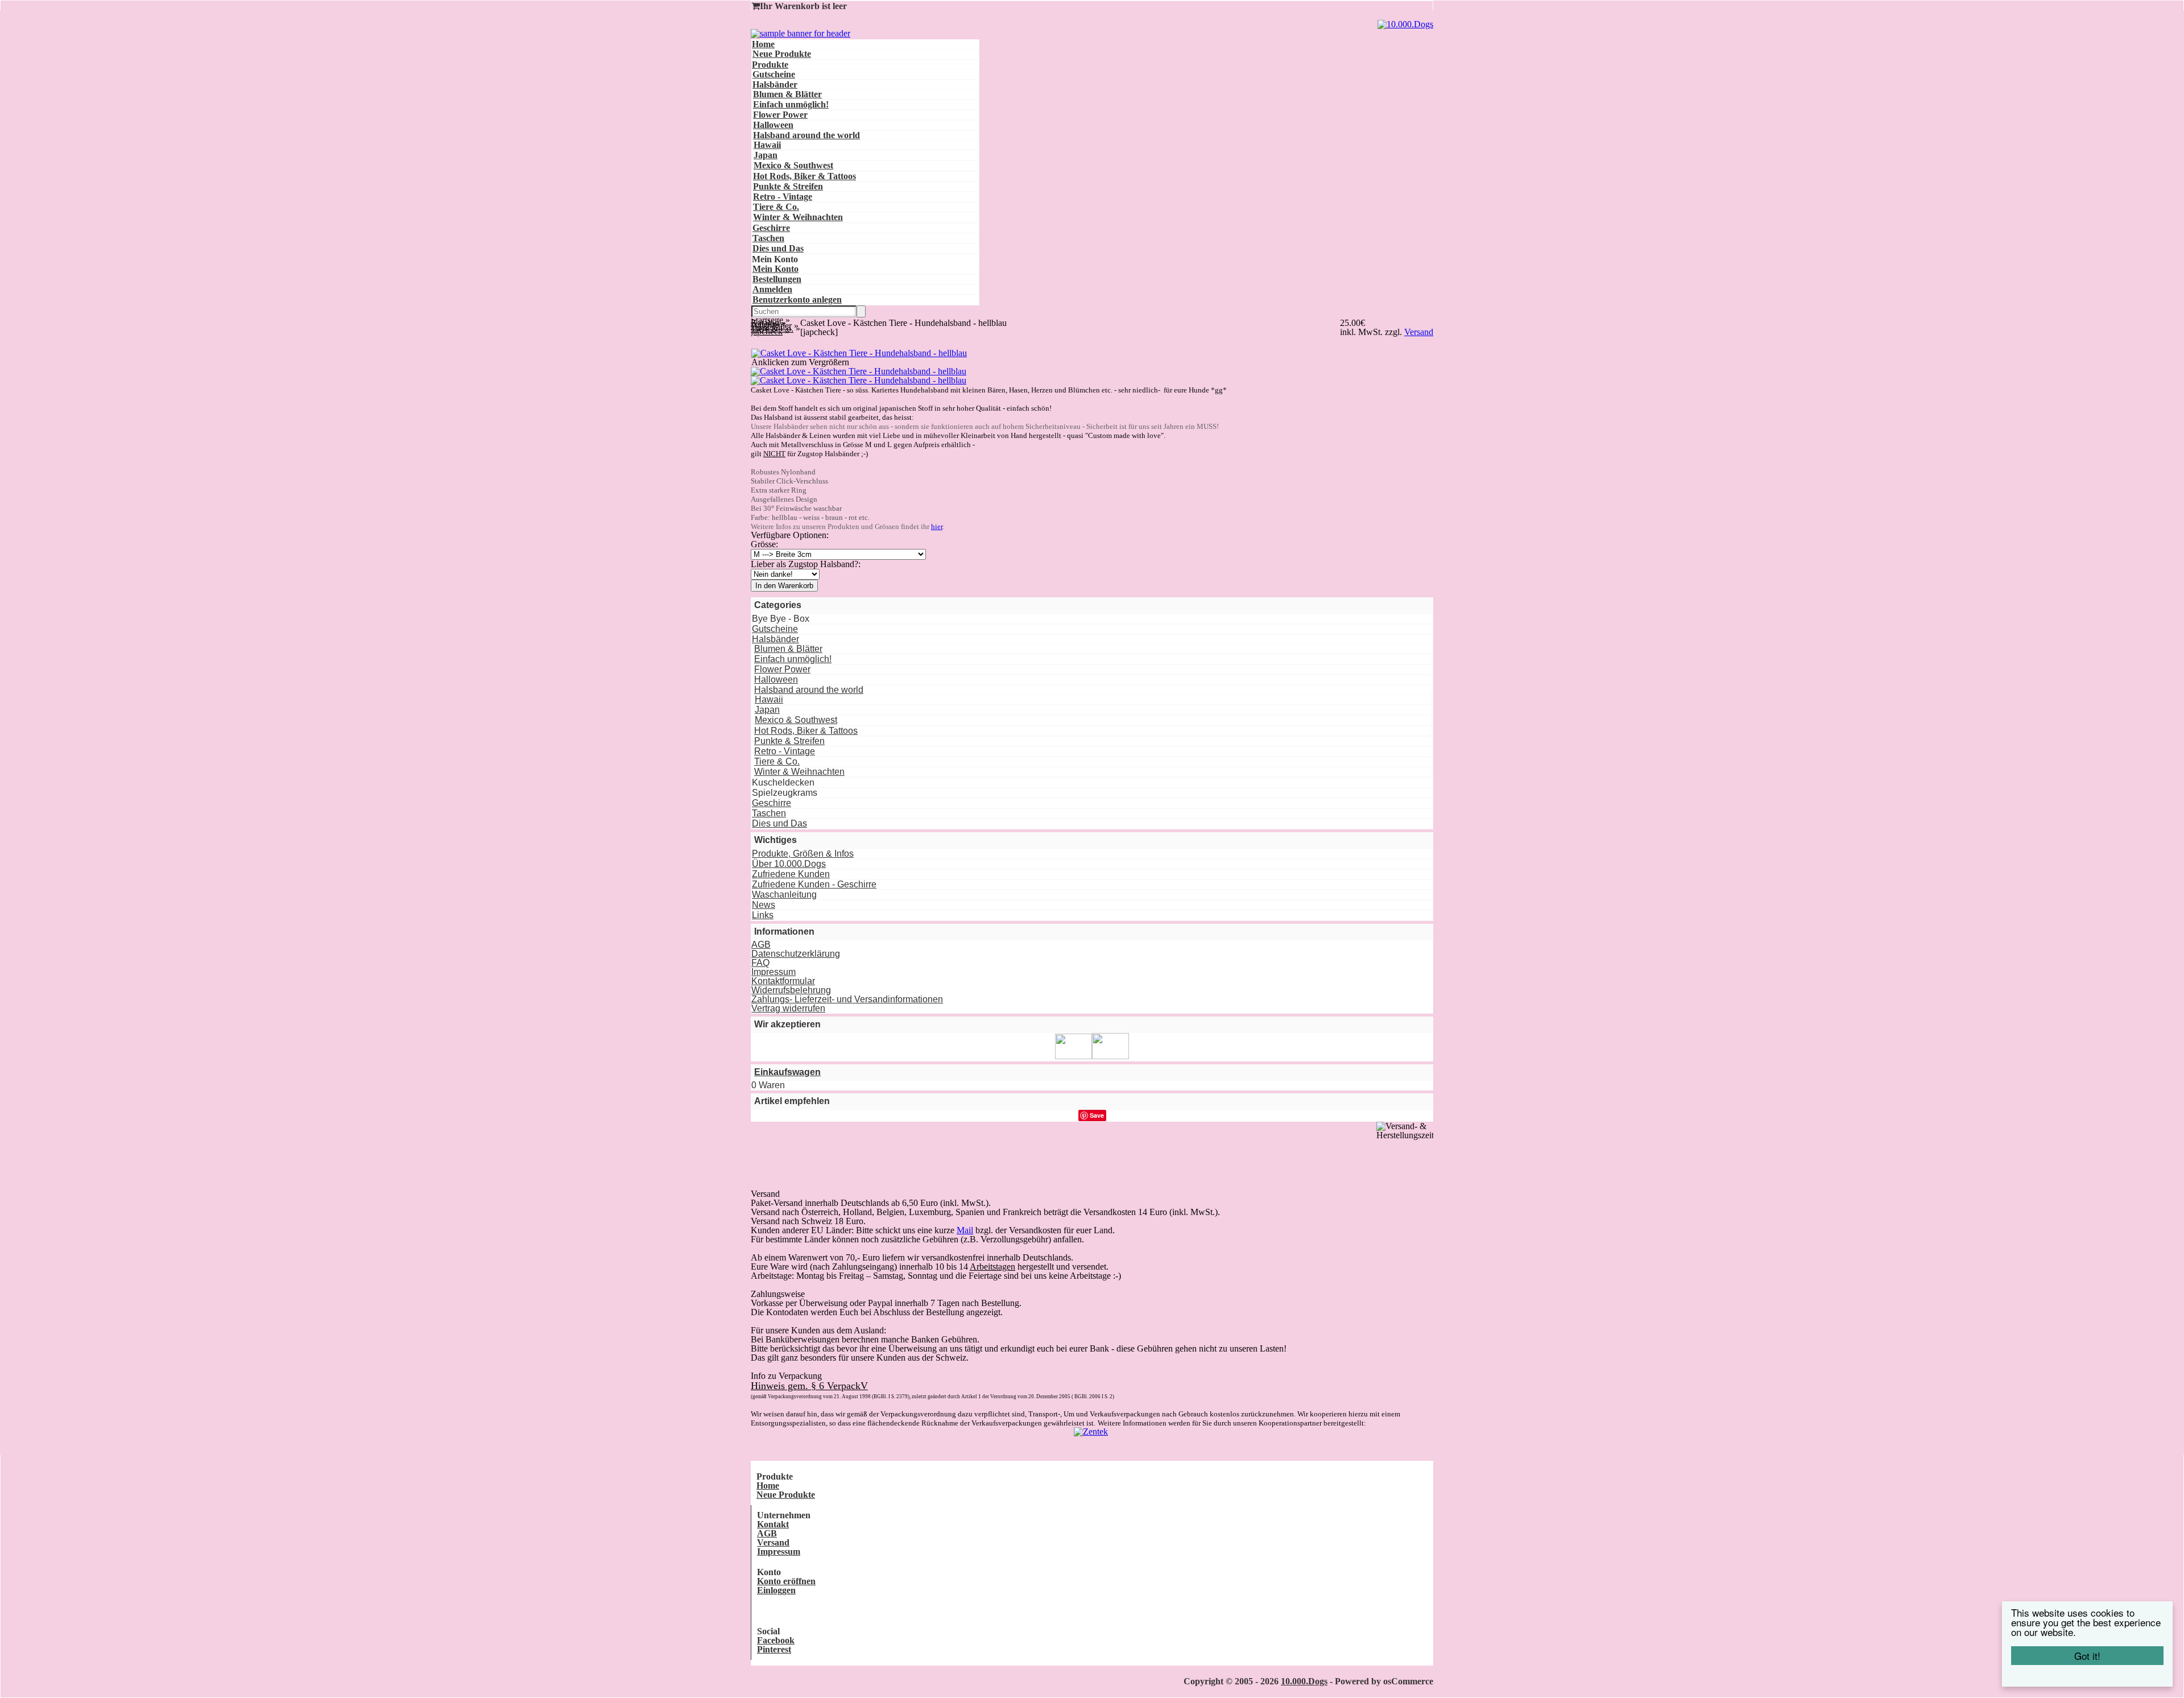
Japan (766, 155)
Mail (965, 1230)
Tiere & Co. (776, 207)
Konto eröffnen (786, 1581)
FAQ (760, 963)
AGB (761, 945)
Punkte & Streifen (788, 186)
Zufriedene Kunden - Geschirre (814, 884)
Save (1097, 1115)
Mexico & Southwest (793, 165)
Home (763, 44)
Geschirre (771, 228)
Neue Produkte (782, 54)
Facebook (776, 1640)
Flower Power (780, 115)
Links (763, 915)
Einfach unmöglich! (791, 104)
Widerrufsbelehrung (791, 990)
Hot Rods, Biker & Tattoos (804, 176)
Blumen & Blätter (787, 94)
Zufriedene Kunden (791, 874)
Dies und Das (778, 248)
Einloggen (776, 1590)
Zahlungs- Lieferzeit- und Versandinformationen (847, 999)
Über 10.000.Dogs (789, 864)
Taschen (768, 238)
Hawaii (767, 145)
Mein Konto (775, 269)
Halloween (773, 125)
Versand (773, 1542)
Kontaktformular (783, 981)
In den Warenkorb (784, 586)
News (764, 905)
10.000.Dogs (1304, 1681)
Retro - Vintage (783, 197)
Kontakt (773, 1524)
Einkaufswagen (787, 1072)
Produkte (770, 65)
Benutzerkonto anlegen (797, 299)
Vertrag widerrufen (788, 1008)
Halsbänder (775, 84)
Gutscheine (774, 74)
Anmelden (772, 289)
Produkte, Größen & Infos (803, 854)
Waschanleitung (784, 895)
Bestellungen (777, 279)
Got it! (2087, 1656)
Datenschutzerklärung (796, 954)
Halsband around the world (806, 135)
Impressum (773, 972)
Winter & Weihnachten (798, 217)
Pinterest (774, 1649)
